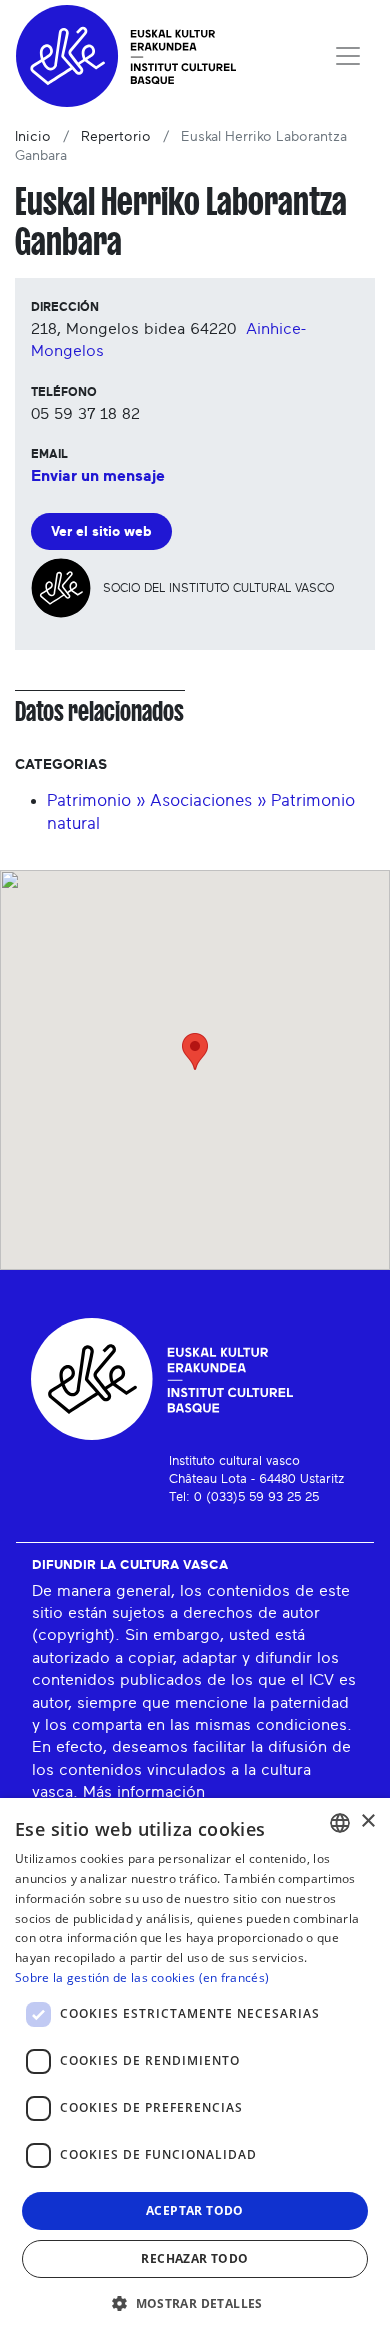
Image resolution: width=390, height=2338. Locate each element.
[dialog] (195, 2068)
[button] (195, 2303)
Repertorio (116, 137)
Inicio (33, 137)
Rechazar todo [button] (194, 2258)
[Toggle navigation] (348, 56)
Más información (144, 1792)
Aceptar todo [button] (195, 2210)
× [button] (367, 1821)
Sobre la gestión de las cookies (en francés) (142, 1977)
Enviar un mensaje (98, 476)
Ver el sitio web (101, 531)
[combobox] (340, 1823)
